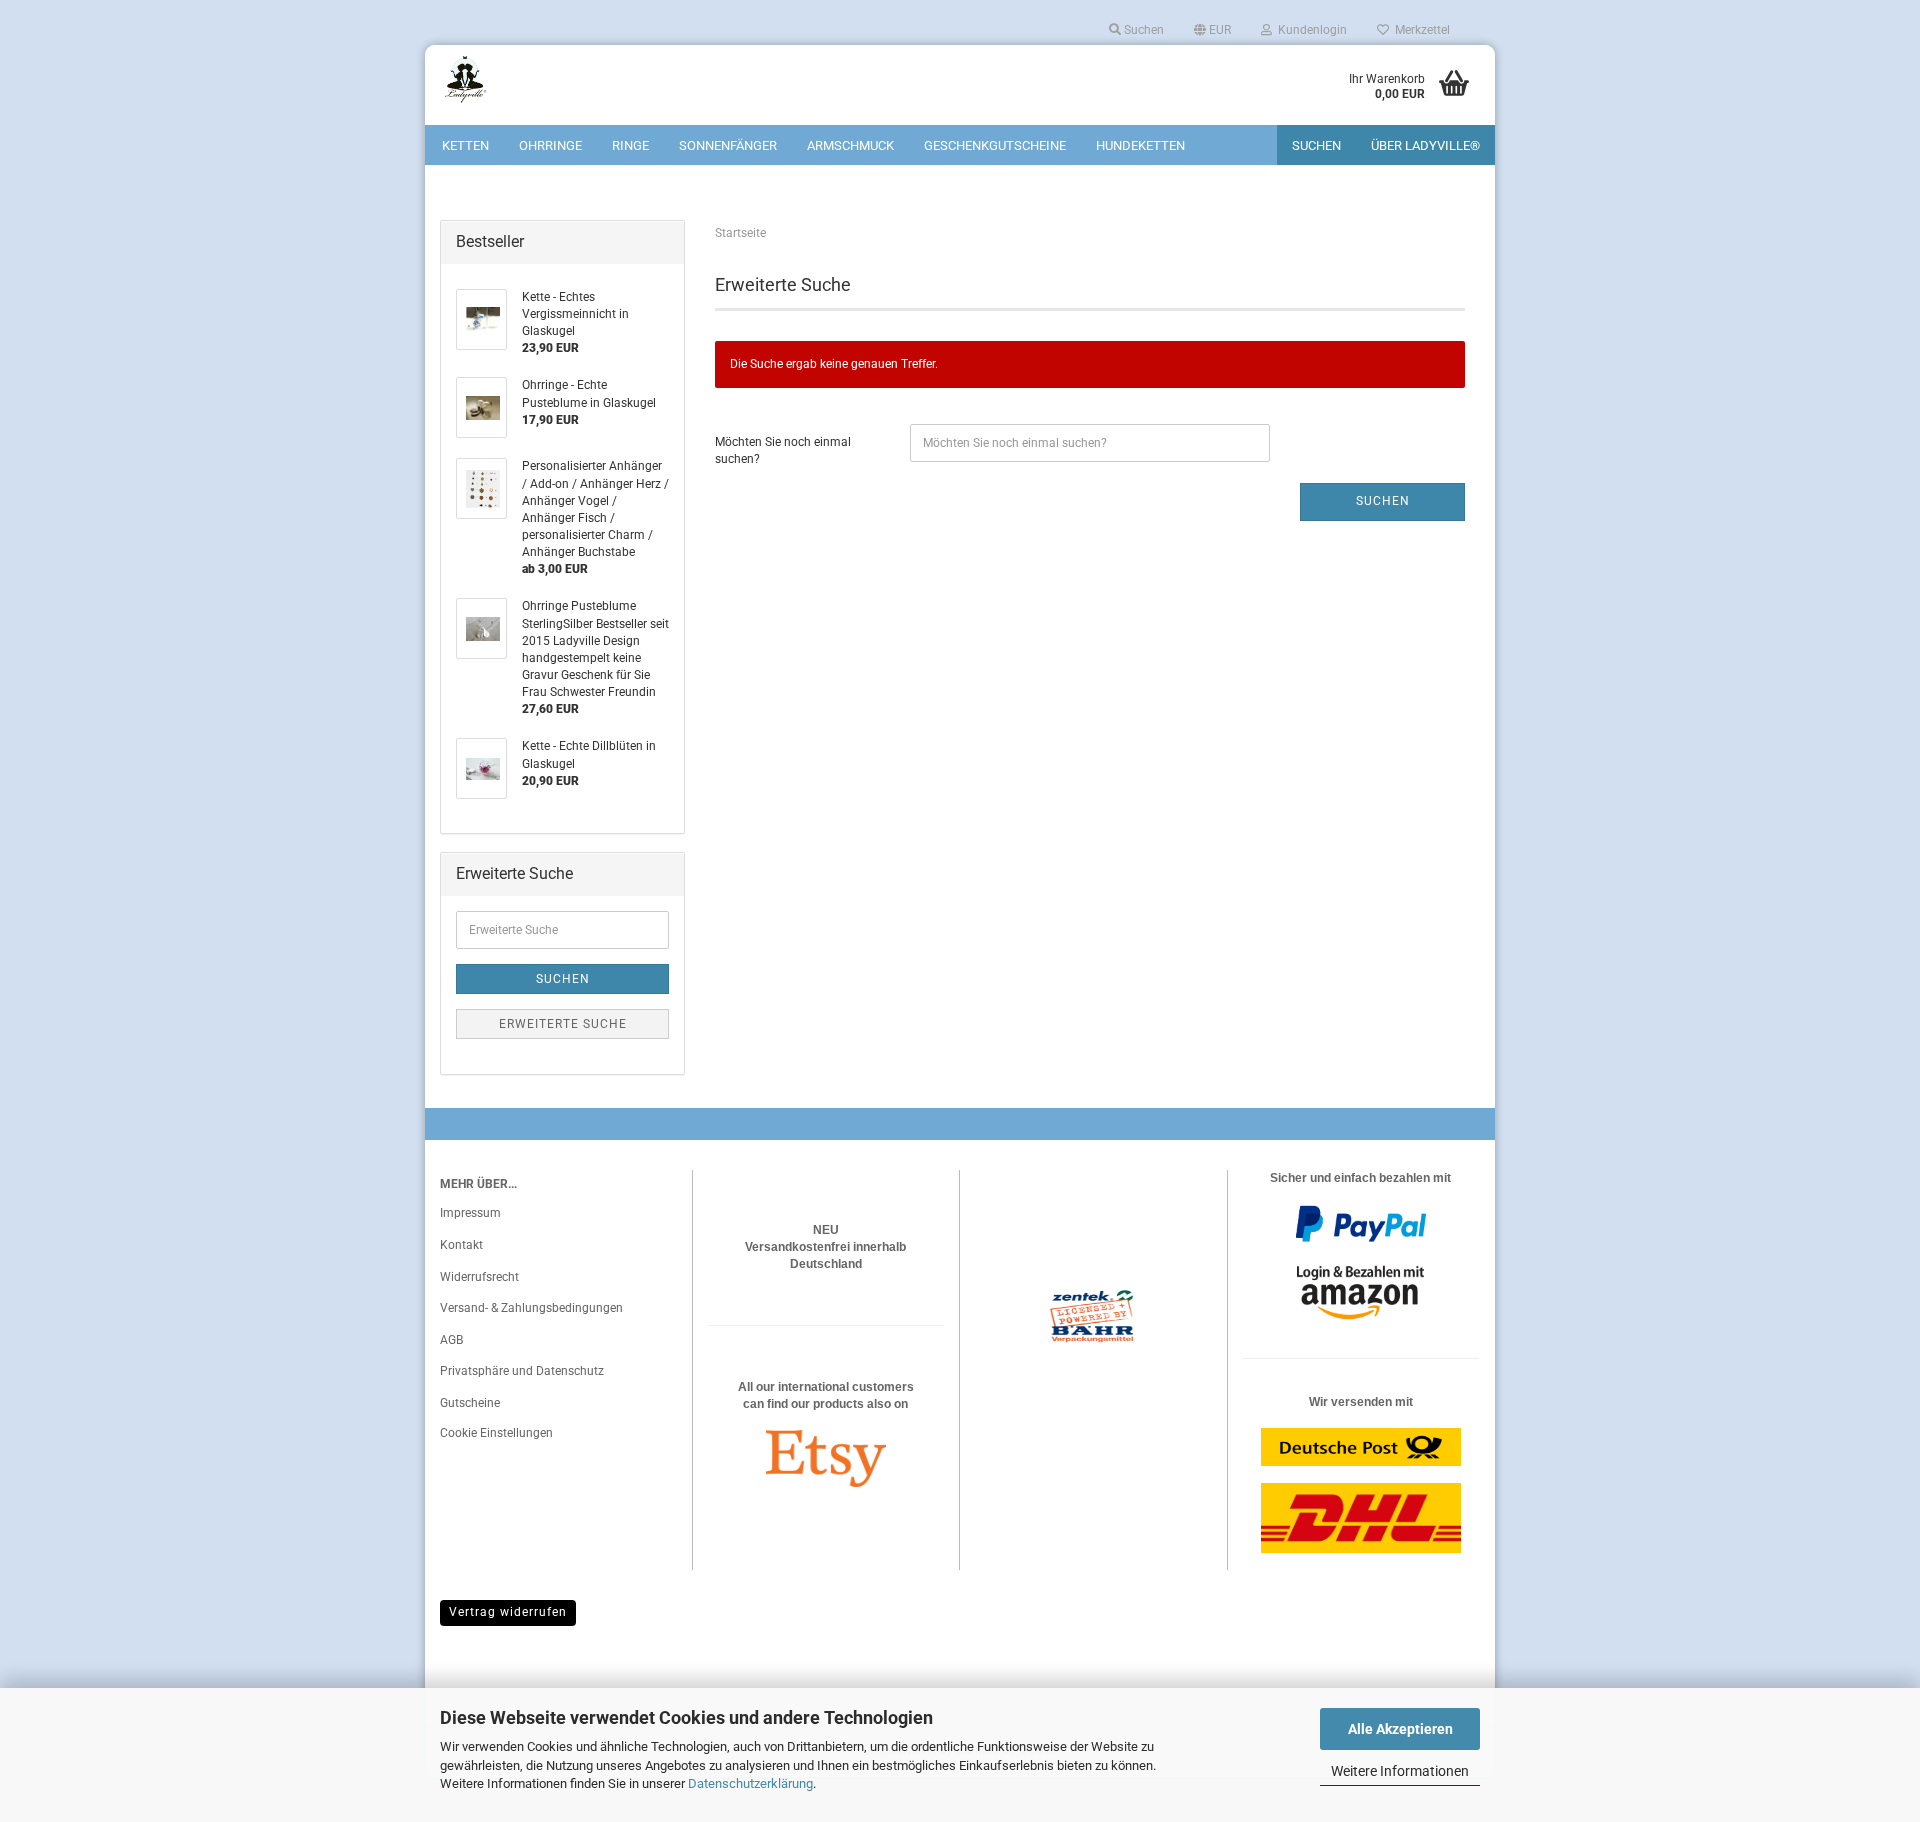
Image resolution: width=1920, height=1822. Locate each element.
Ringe (630, 145)
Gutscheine (470, 1403)
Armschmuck (850, 145)
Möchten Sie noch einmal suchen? (783, 450)
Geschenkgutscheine (995, 145)
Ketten (465, 145)
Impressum (470, 1213)
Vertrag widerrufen (508, 1612)
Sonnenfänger (728, 145)
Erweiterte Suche (563, 1024)
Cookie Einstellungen (496, 1433)
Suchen (1142, 30)
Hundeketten (1140, 145)
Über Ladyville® (1425, 145)
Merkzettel (1419, 30)
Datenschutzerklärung (750, 1783)
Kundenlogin (1309, 30)
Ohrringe (550, 145)
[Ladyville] (514, 80)
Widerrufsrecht (479, 1277)
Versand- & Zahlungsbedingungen (531, 1308)
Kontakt (461, 1245)
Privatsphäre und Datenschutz (522, 1371)
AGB (451, 1340)
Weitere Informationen (1400, 1771)
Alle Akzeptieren (1400, 1729)
